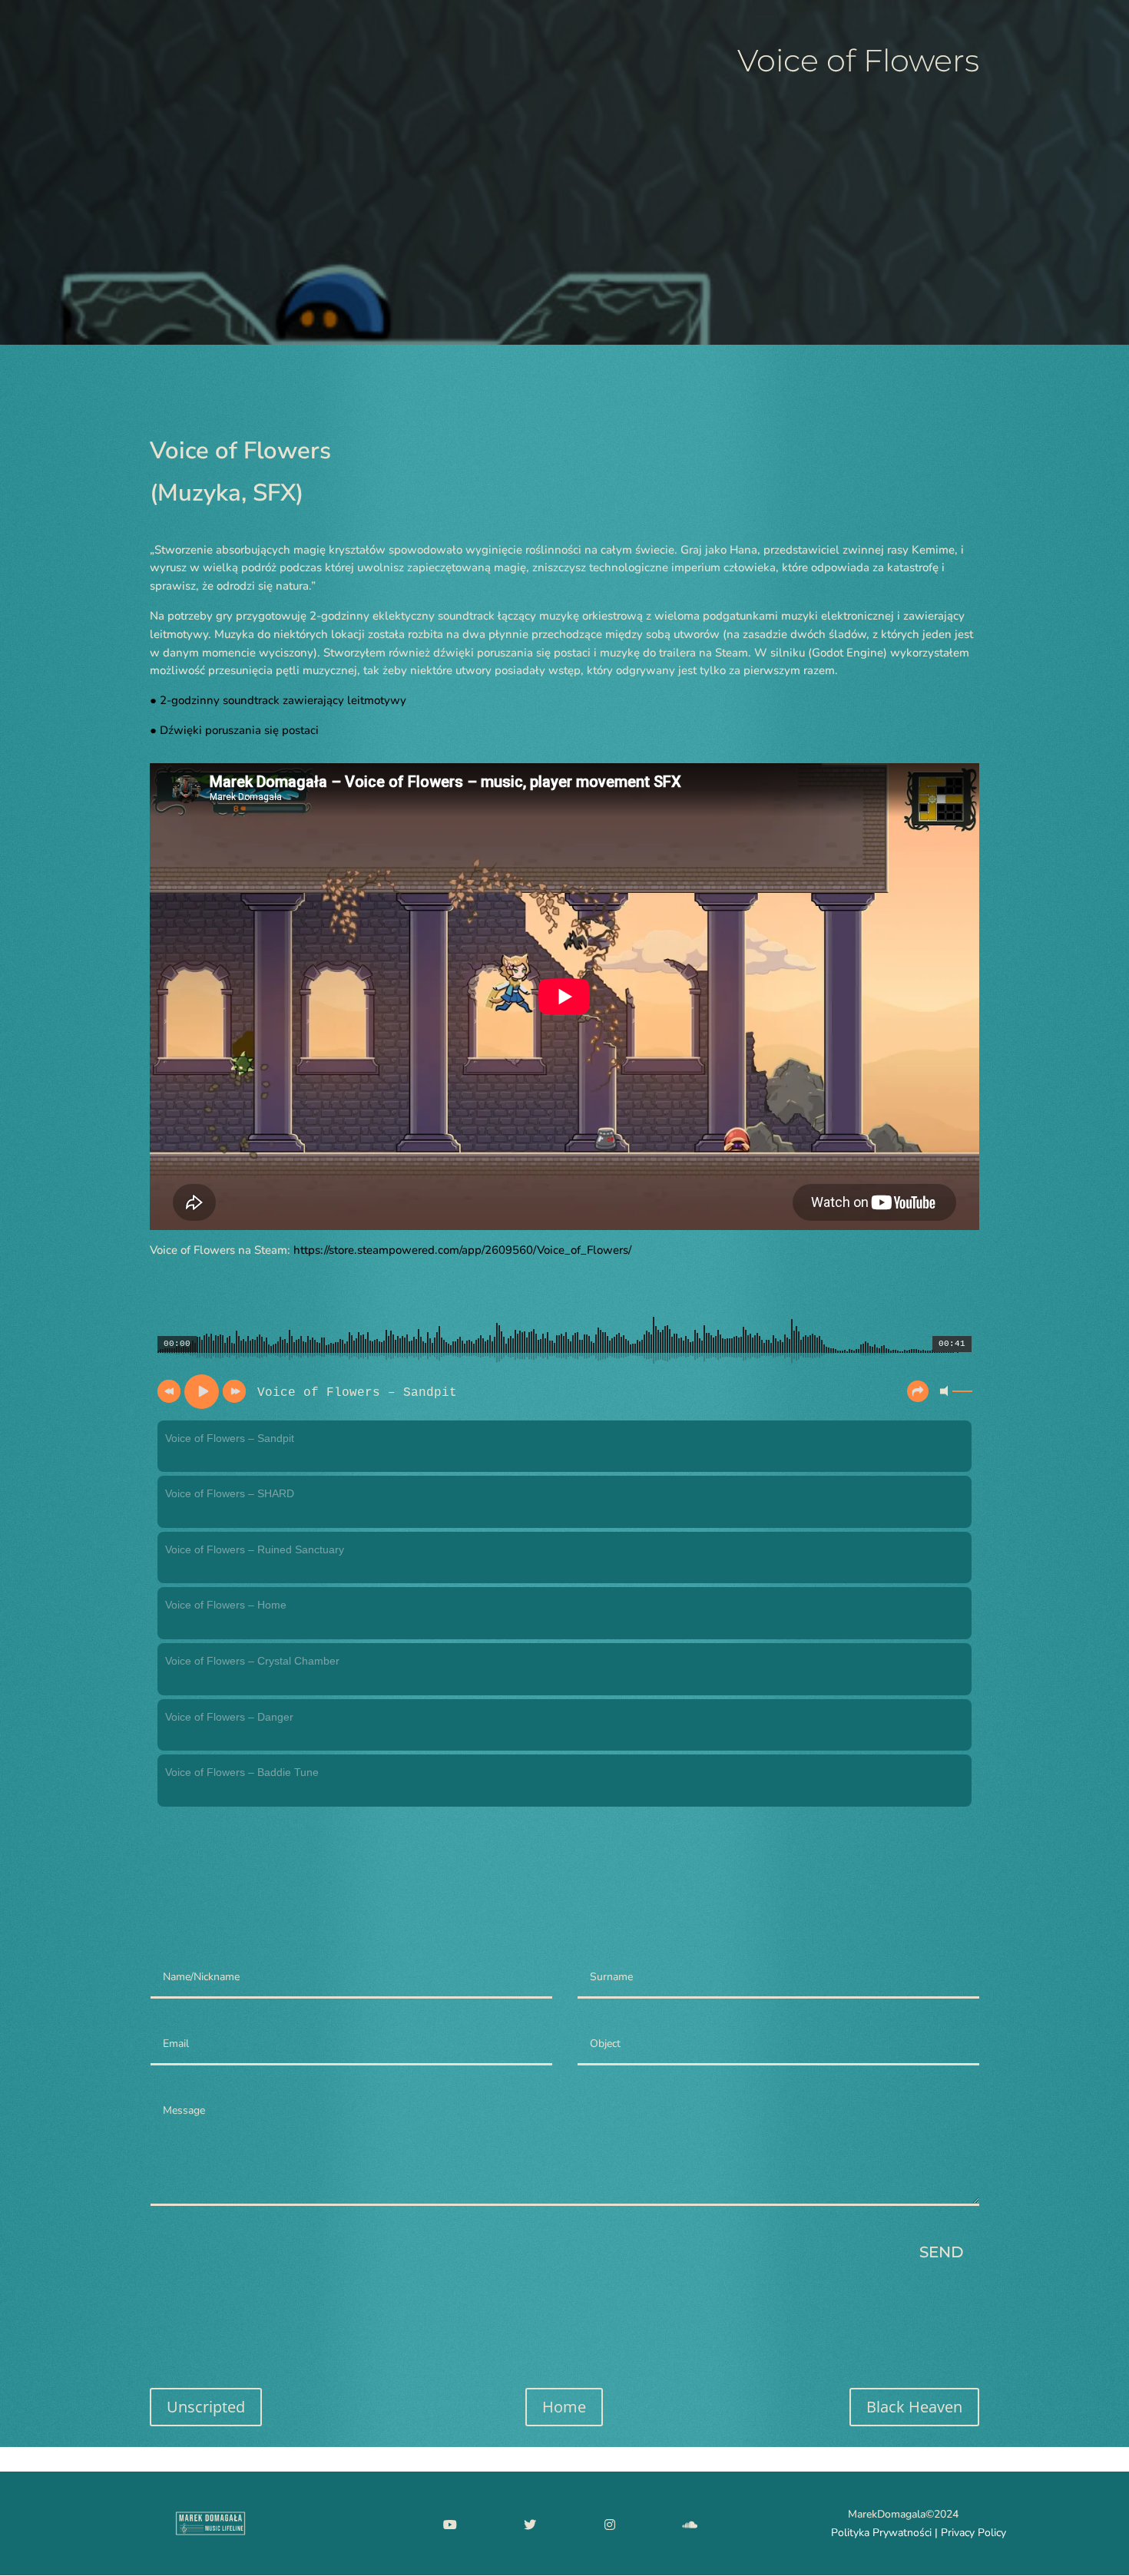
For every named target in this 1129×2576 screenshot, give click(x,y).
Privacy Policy (973, 2533)
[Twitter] (530, 2524)
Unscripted (206, 2407)
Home (564, 2407)
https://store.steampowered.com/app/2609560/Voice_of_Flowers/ (462, 1250)
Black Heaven (914, 2407)
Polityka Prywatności (881, 2533)
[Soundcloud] (690, 2524)
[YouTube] (450, 2524)
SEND (942, 2252)
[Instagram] (610, 2524)
